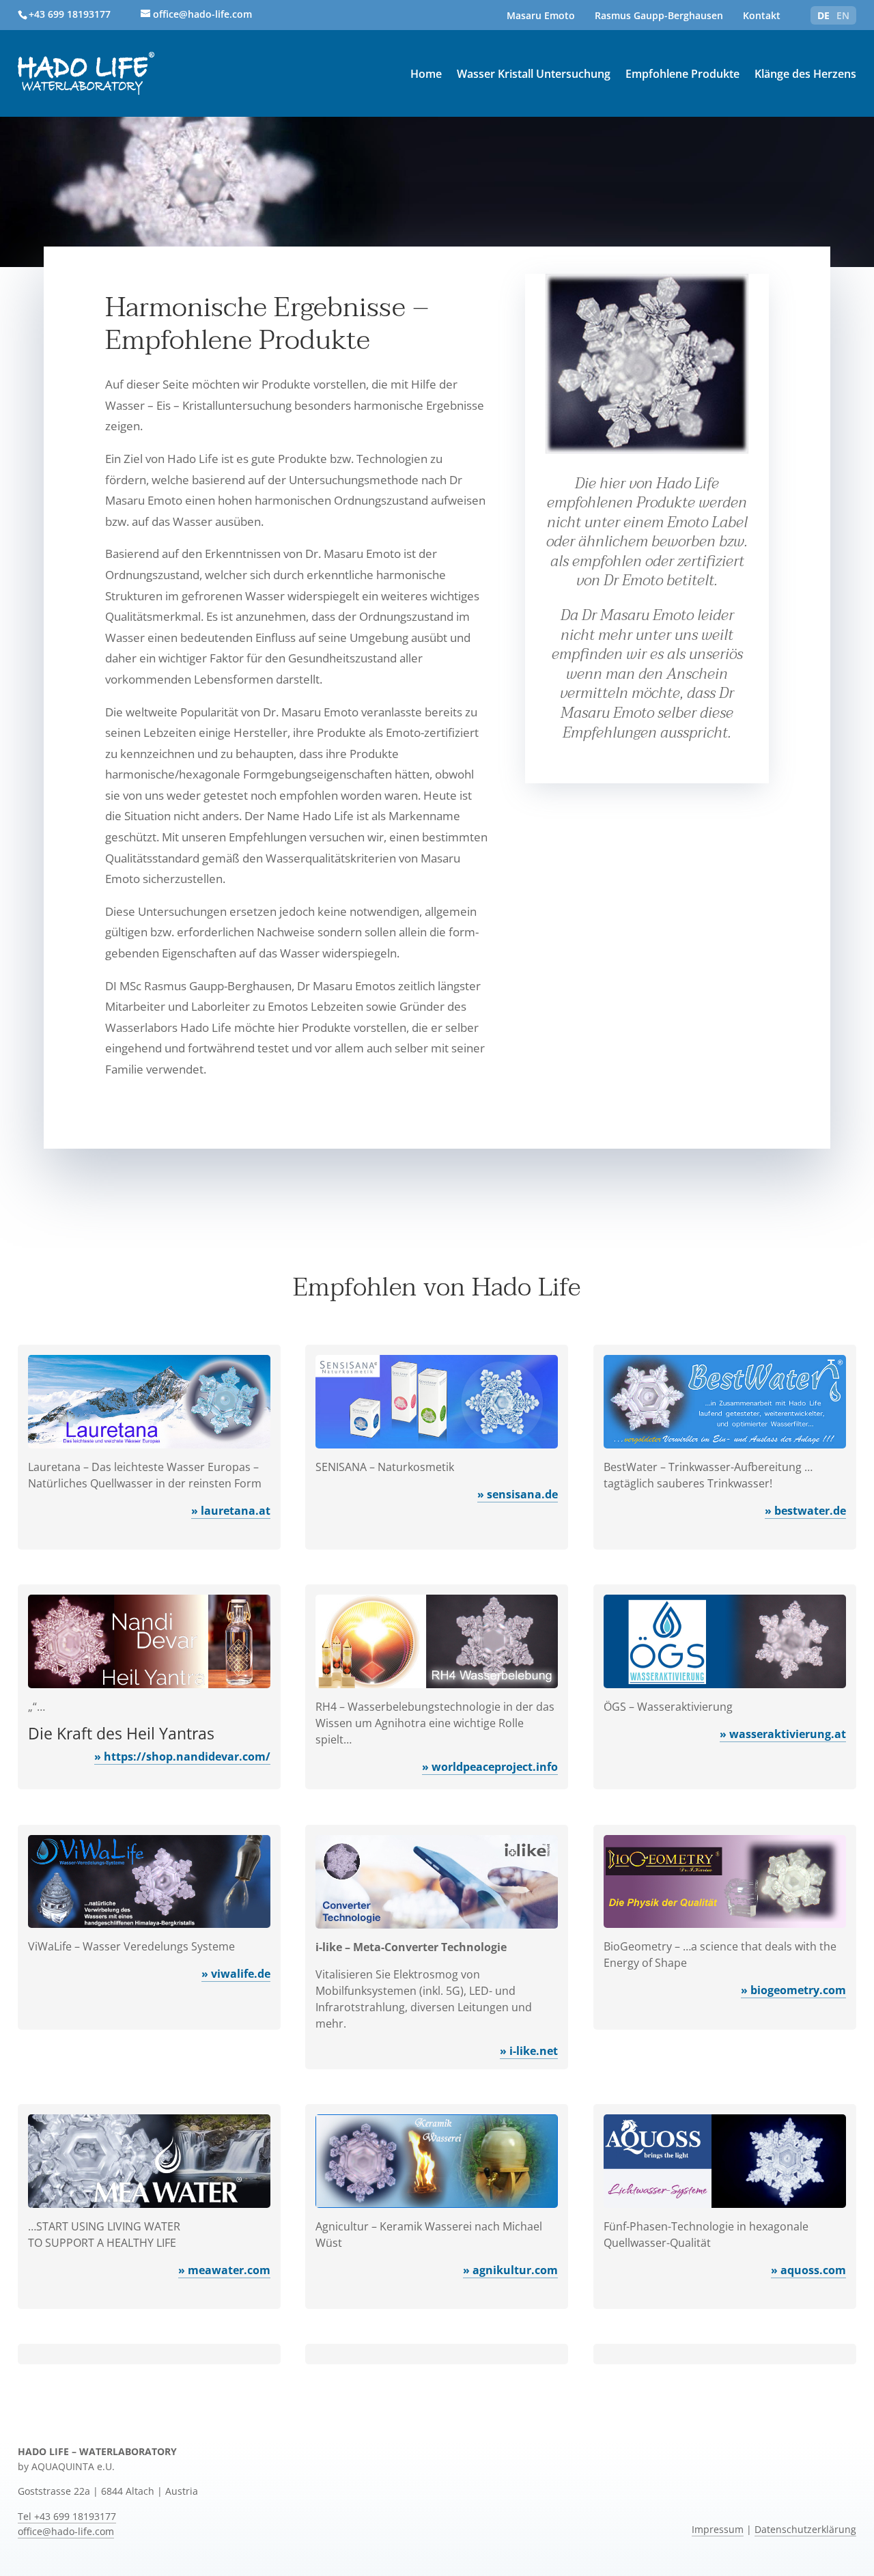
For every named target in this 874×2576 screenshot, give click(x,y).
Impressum (718, 2530)
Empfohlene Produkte (682, 74)
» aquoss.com (808, 2270)
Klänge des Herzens (805, 74)
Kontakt (762, 15)
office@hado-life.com (66, 2532)
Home (426, 74)
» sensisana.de (518, 1494)
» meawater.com (224, 2270)
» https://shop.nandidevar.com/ (182, 1756)
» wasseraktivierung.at (783, 1734)
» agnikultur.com (510, 2270)
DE (823, 15)
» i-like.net (529, 2051)
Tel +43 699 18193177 (67, 2517)
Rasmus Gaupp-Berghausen (659, 15)
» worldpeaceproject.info (490, 1767)
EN (843, 15)
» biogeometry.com (793, 1990)
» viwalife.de (236, 1974)
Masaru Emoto (541, 15)
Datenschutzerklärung (805, 2530)
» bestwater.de (805, 1511)
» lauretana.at (231, 1511)
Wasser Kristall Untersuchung (534, 74)
